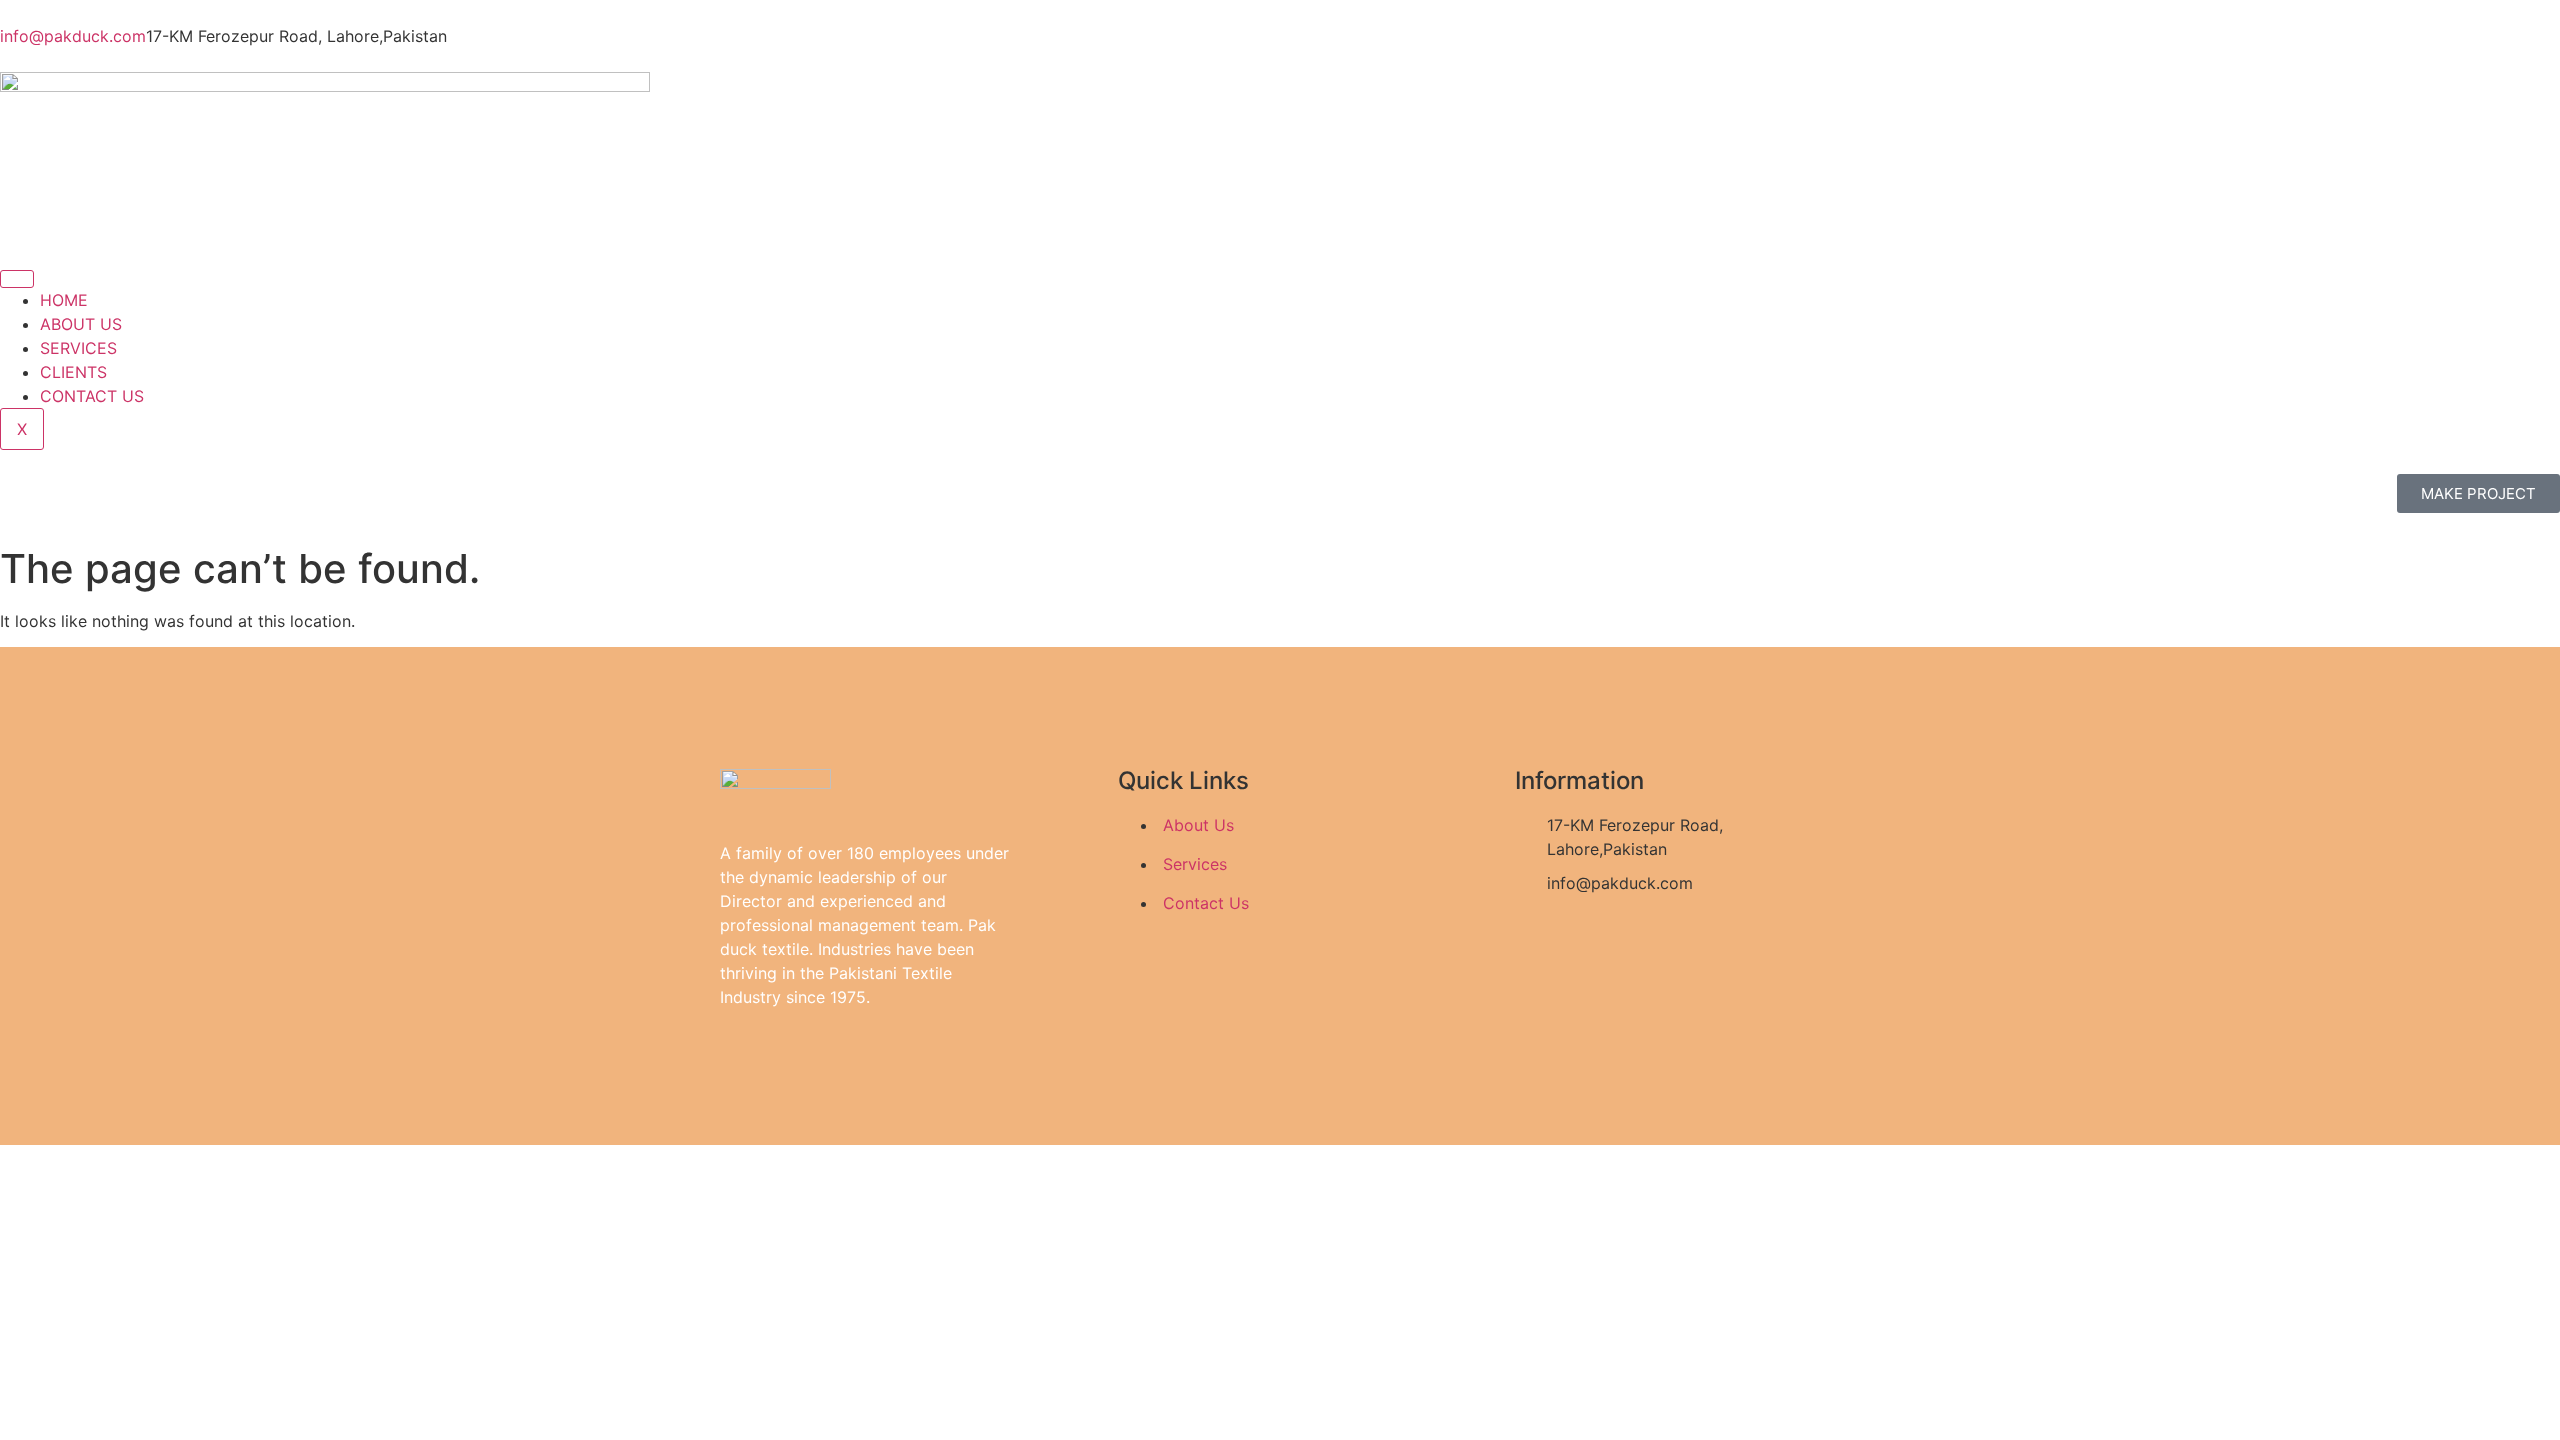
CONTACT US (92, 396)
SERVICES (78, 348)
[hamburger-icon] (17, 279)
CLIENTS (73, 372)
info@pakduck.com (73, 36)
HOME (64, 300)
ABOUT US (81, 324)
